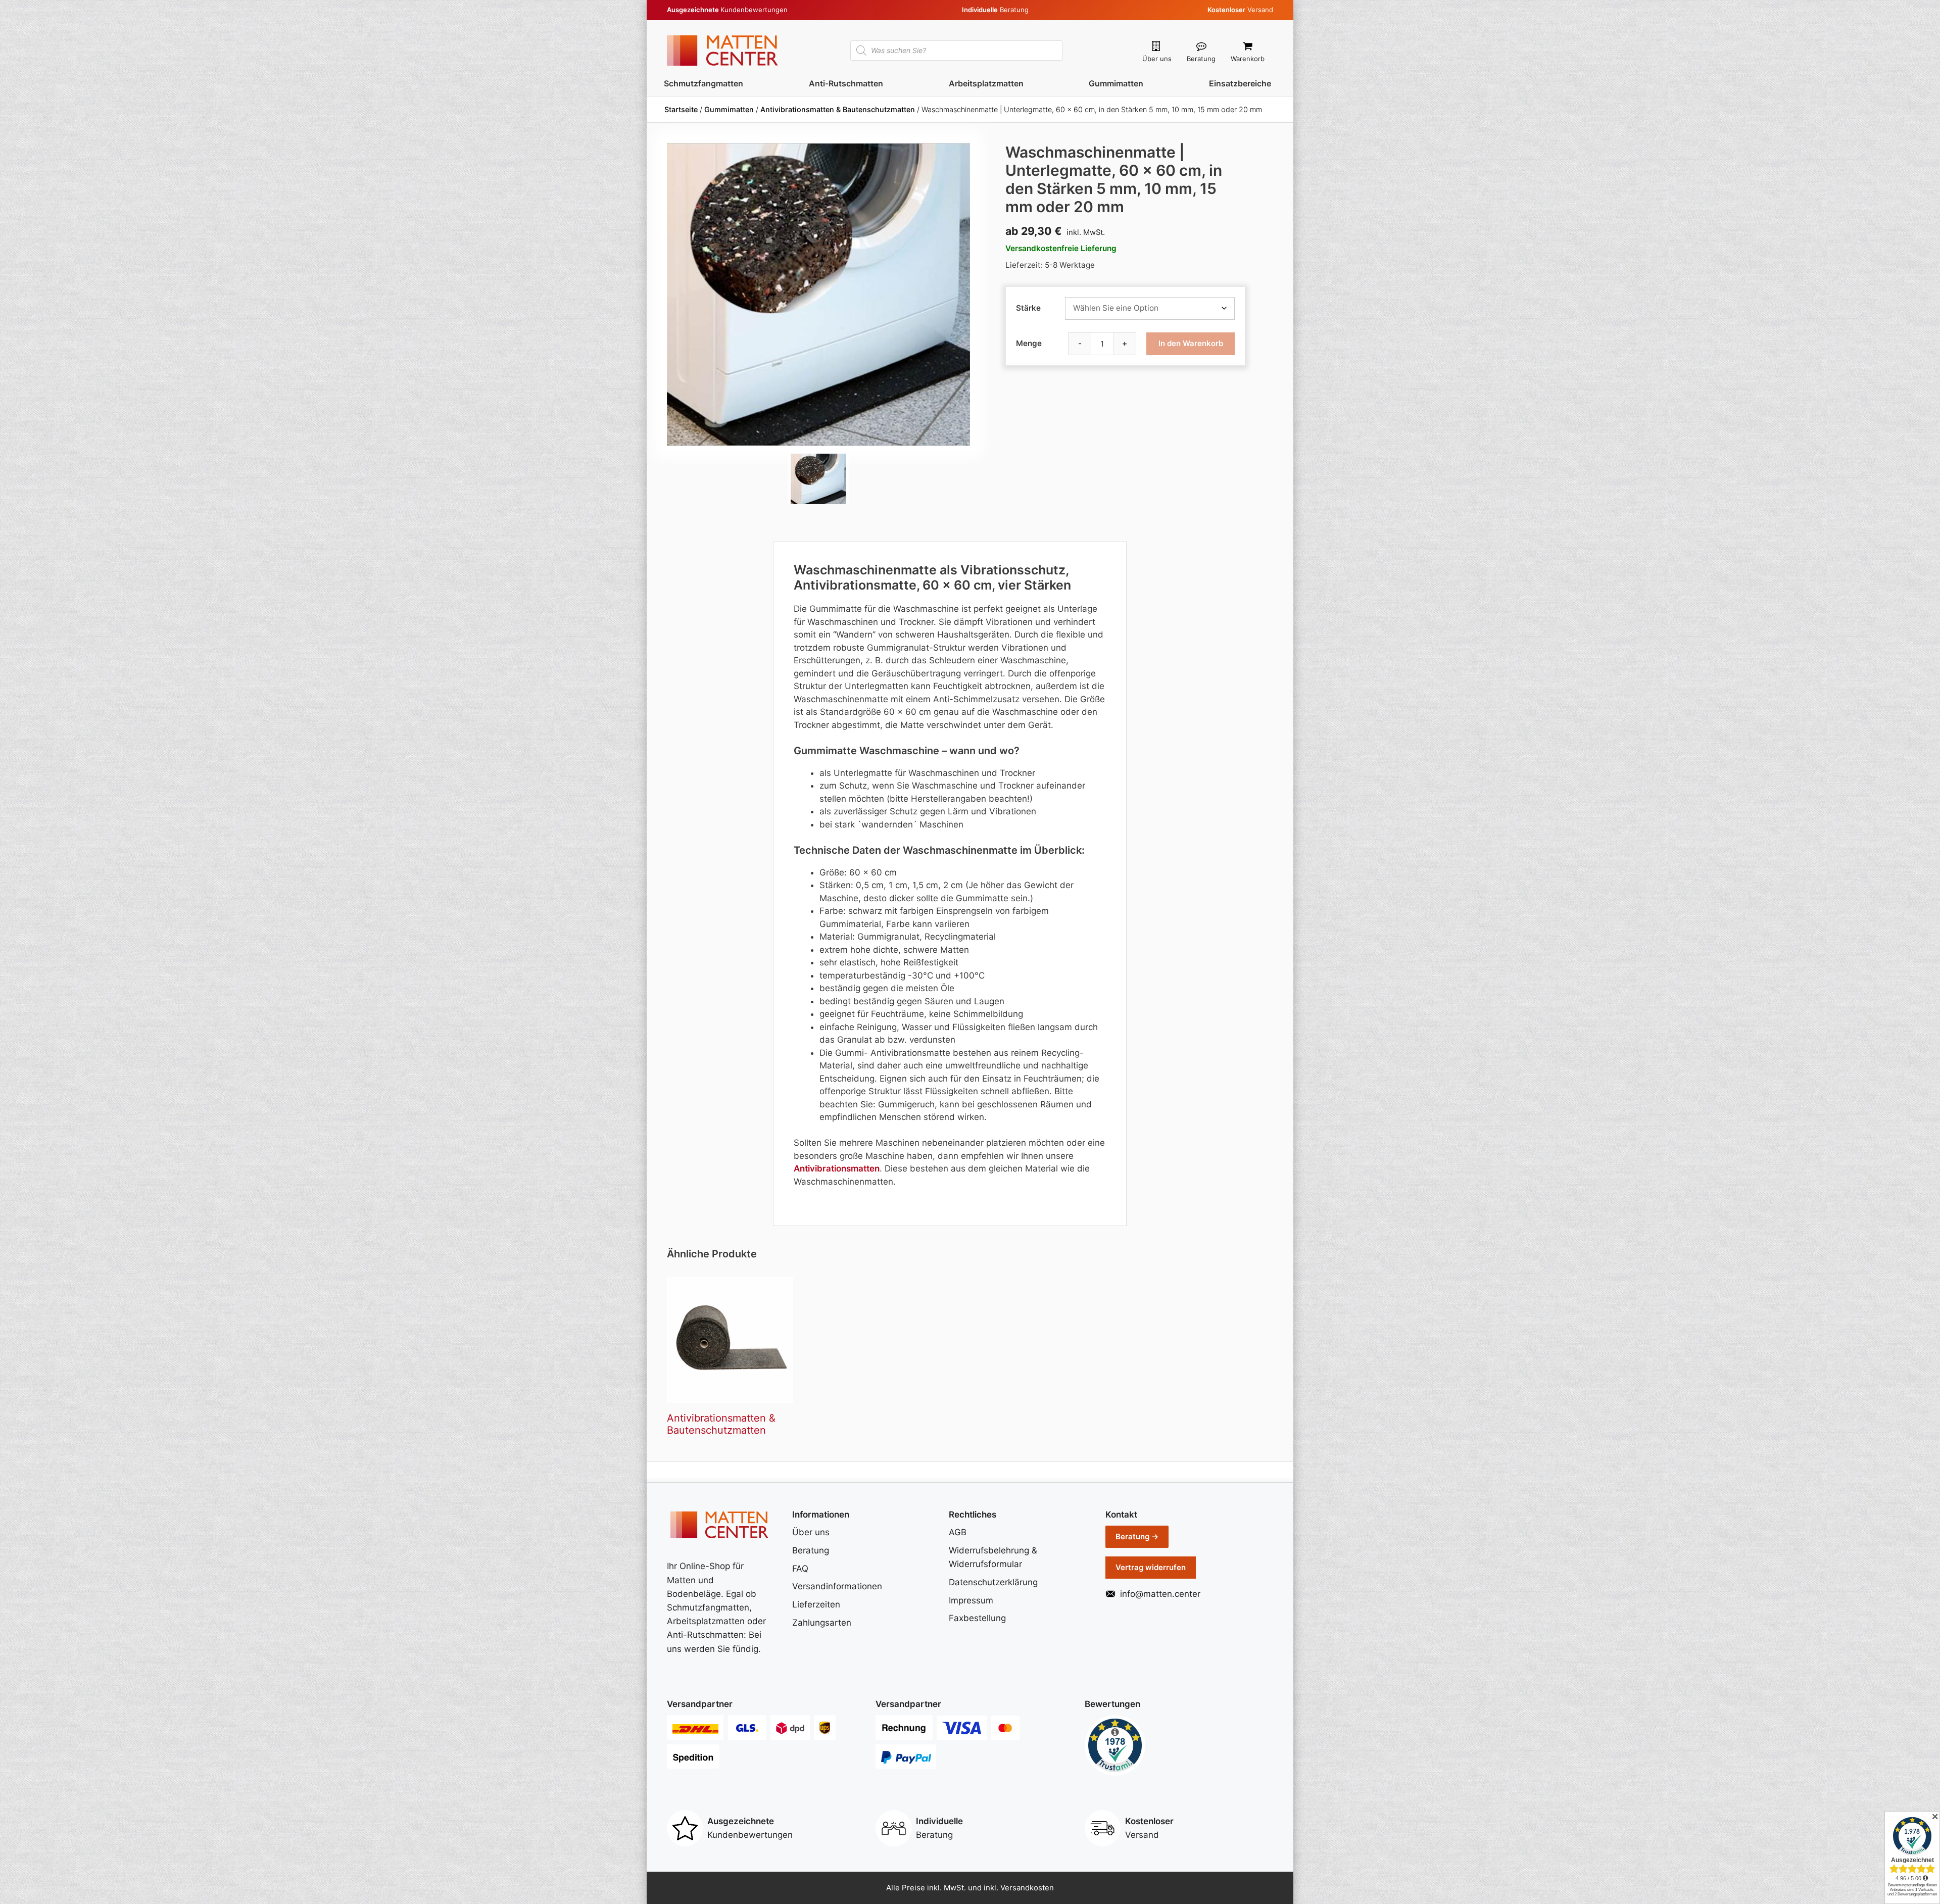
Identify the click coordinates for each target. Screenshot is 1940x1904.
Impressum (971, 1600)
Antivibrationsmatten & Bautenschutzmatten (838, 109)
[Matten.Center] (722, 50)
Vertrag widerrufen (1151, 1567)
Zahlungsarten (822, 1623)
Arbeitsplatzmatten (986, 83)
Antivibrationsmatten (837, 1168)
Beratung (1201, 59)
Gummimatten (1116, 83)
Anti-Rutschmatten (846, 83)
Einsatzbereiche (1240, 83)
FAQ (800, 1569)
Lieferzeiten (816, 1604)
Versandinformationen (837, 1586)
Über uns (1157, 59)
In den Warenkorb (1191, 343)
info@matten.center (1160, 1594)
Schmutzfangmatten (704, 83)
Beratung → (1137, 1536)
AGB (958, 1532)
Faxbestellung (977, 1618)
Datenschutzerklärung (993, 1582)
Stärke (1028, 308)
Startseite (681, 109)
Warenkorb (1248, 59)
